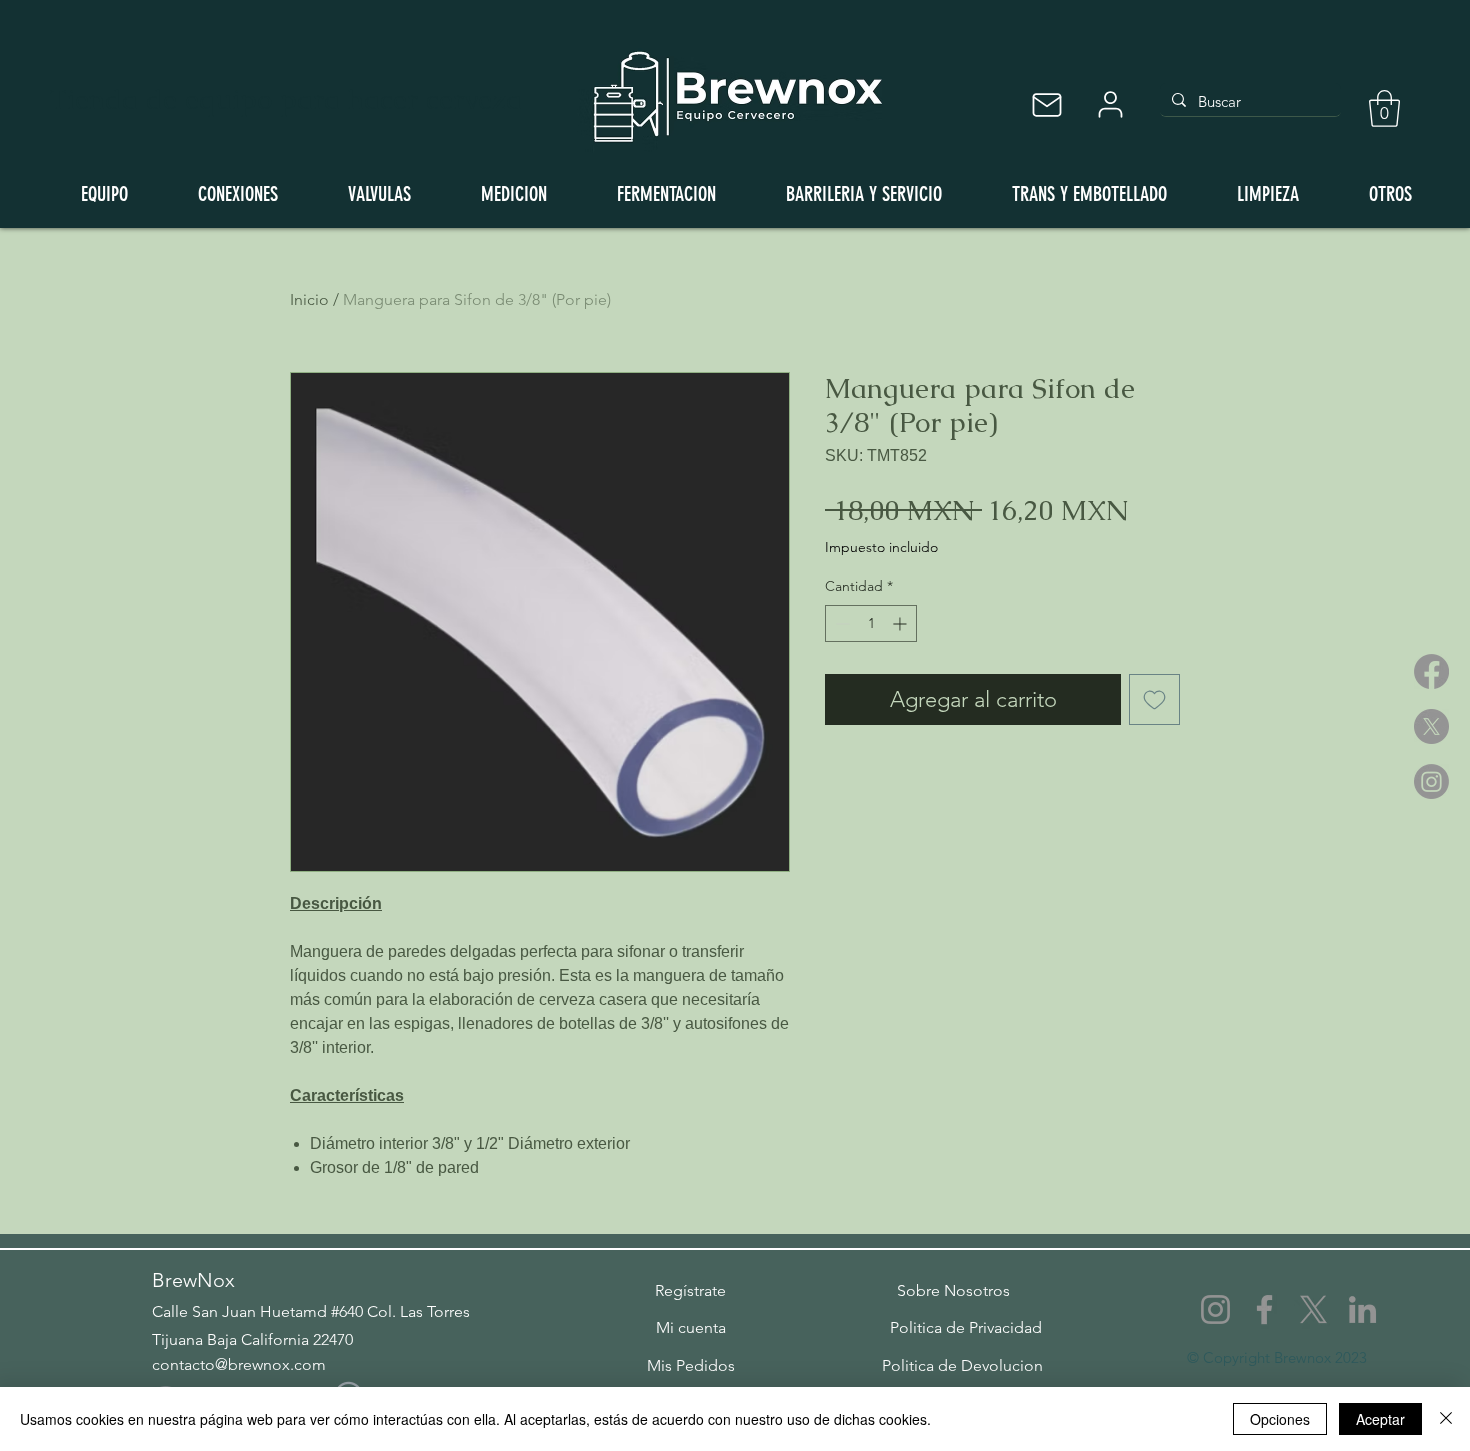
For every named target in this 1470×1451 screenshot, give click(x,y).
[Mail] (1046, 104)
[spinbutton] (871, 623)
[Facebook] (1431, 671)
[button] (1384, 108)
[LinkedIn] (1362, 1309)
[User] (1110, 104)
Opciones (1280, 1419)
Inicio (309, 299)
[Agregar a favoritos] (1154, 699)
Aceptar (1380, 1419)
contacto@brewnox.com (239, 1364)
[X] (1431, 726)
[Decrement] (840, 623)
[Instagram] (1431, 781)
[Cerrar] (1446, 1419)
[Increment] (901, 623)
